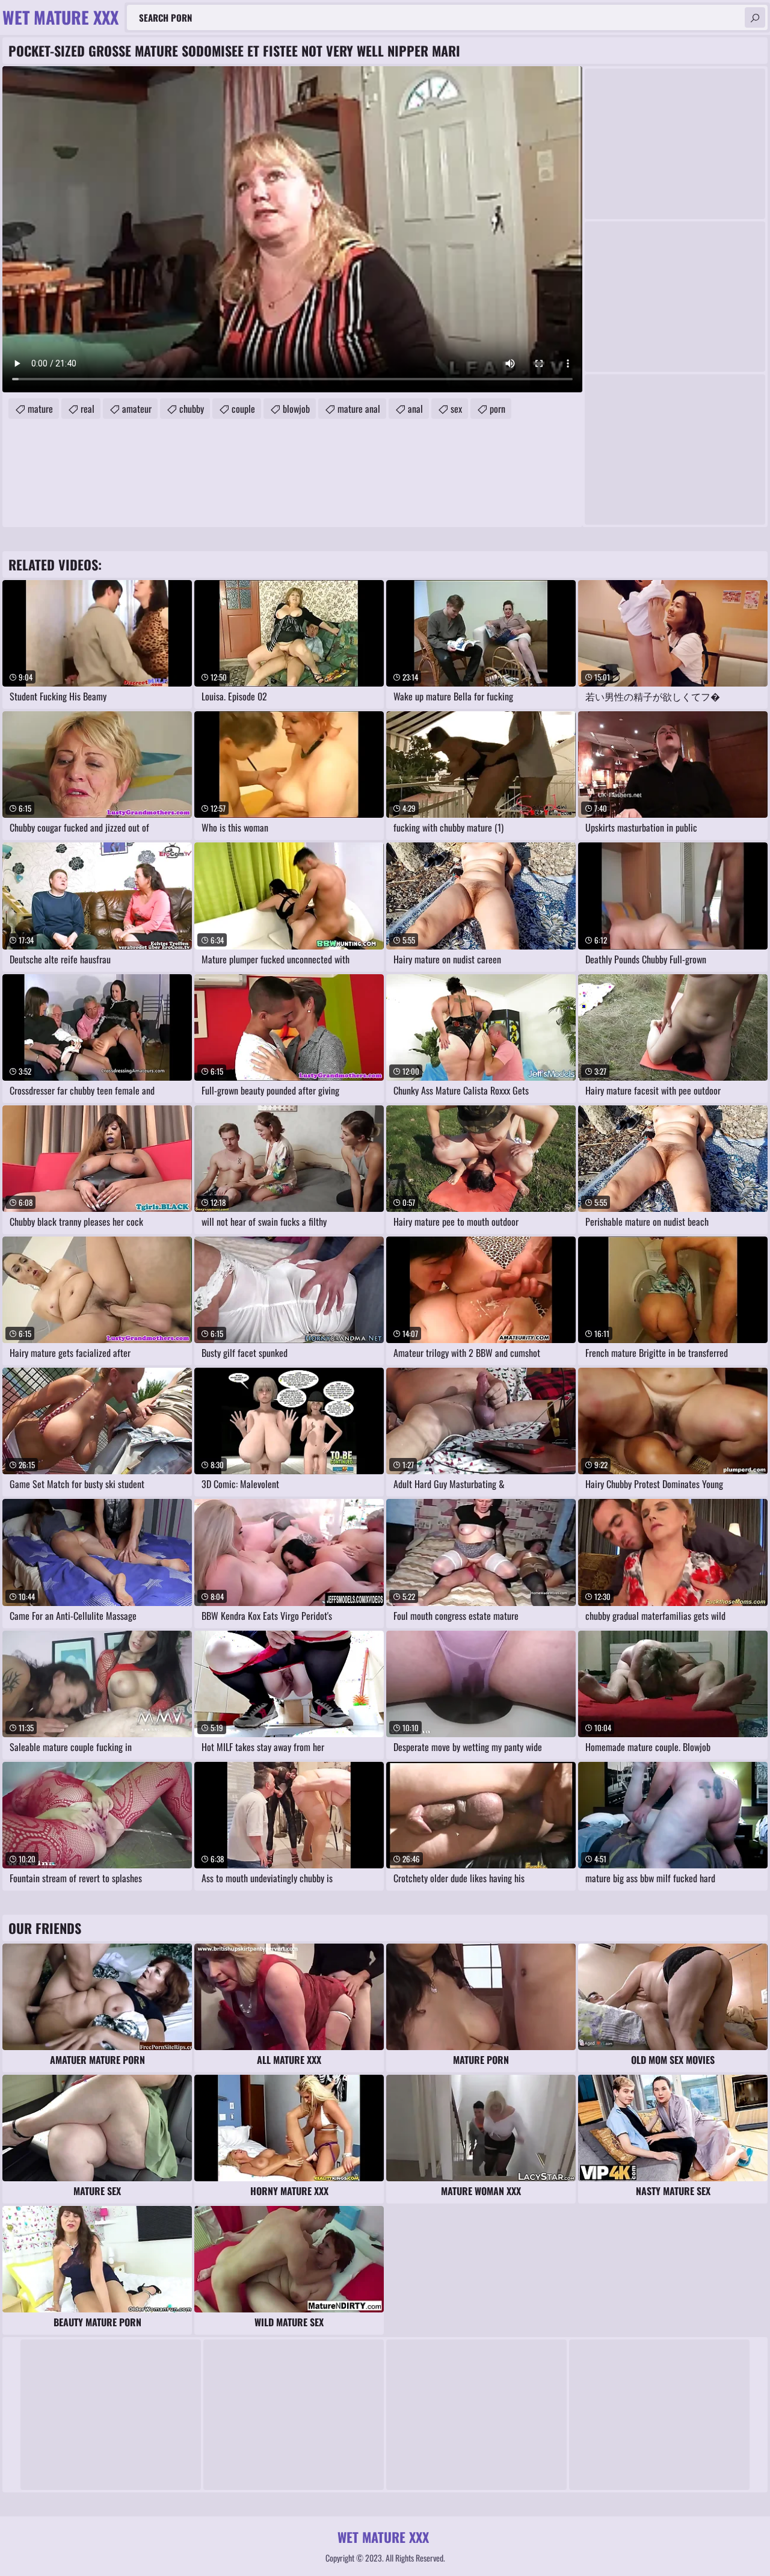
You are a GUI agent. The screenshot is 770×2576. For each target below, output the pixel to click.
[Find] (755, 17)
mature (40, 409)
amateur (137, 409)
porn (497, 409)
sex (456, 409)
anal (415, 409)
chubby (192, 409)
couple (243, 409)
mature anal (359, 409)
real (88, 409)
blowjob (296, 409)
